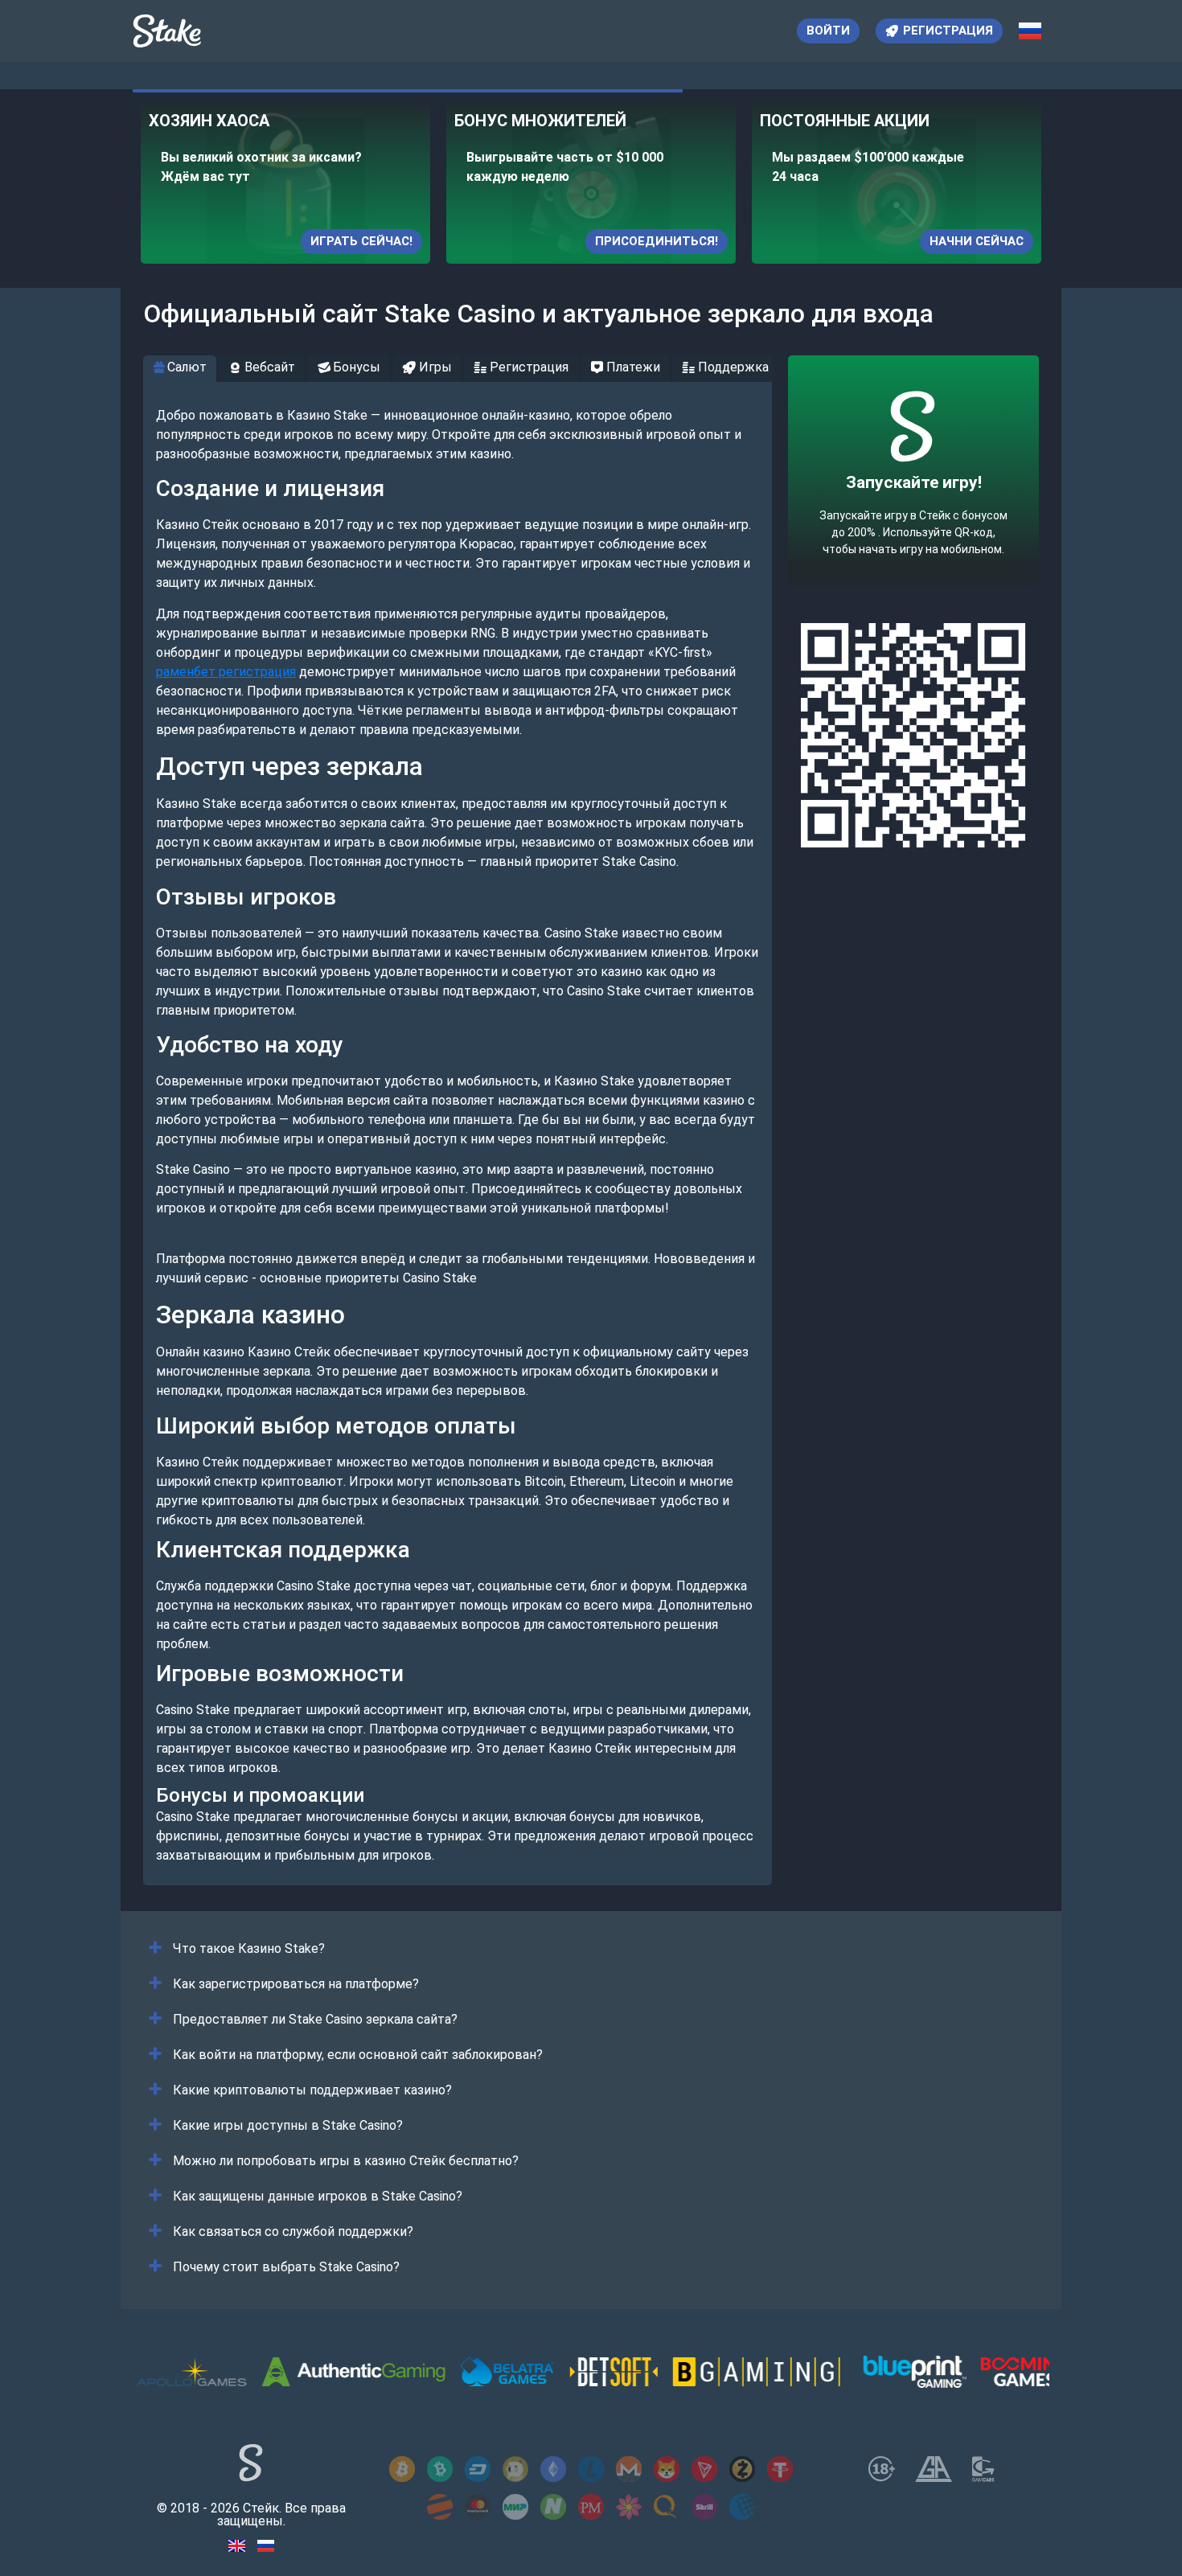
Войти (828, 31)
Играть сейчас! (361, 241)
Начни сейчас (977, 241)
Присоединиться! (657, 241)
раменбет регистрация (226, 672)
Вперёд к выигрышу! (914, 520)
